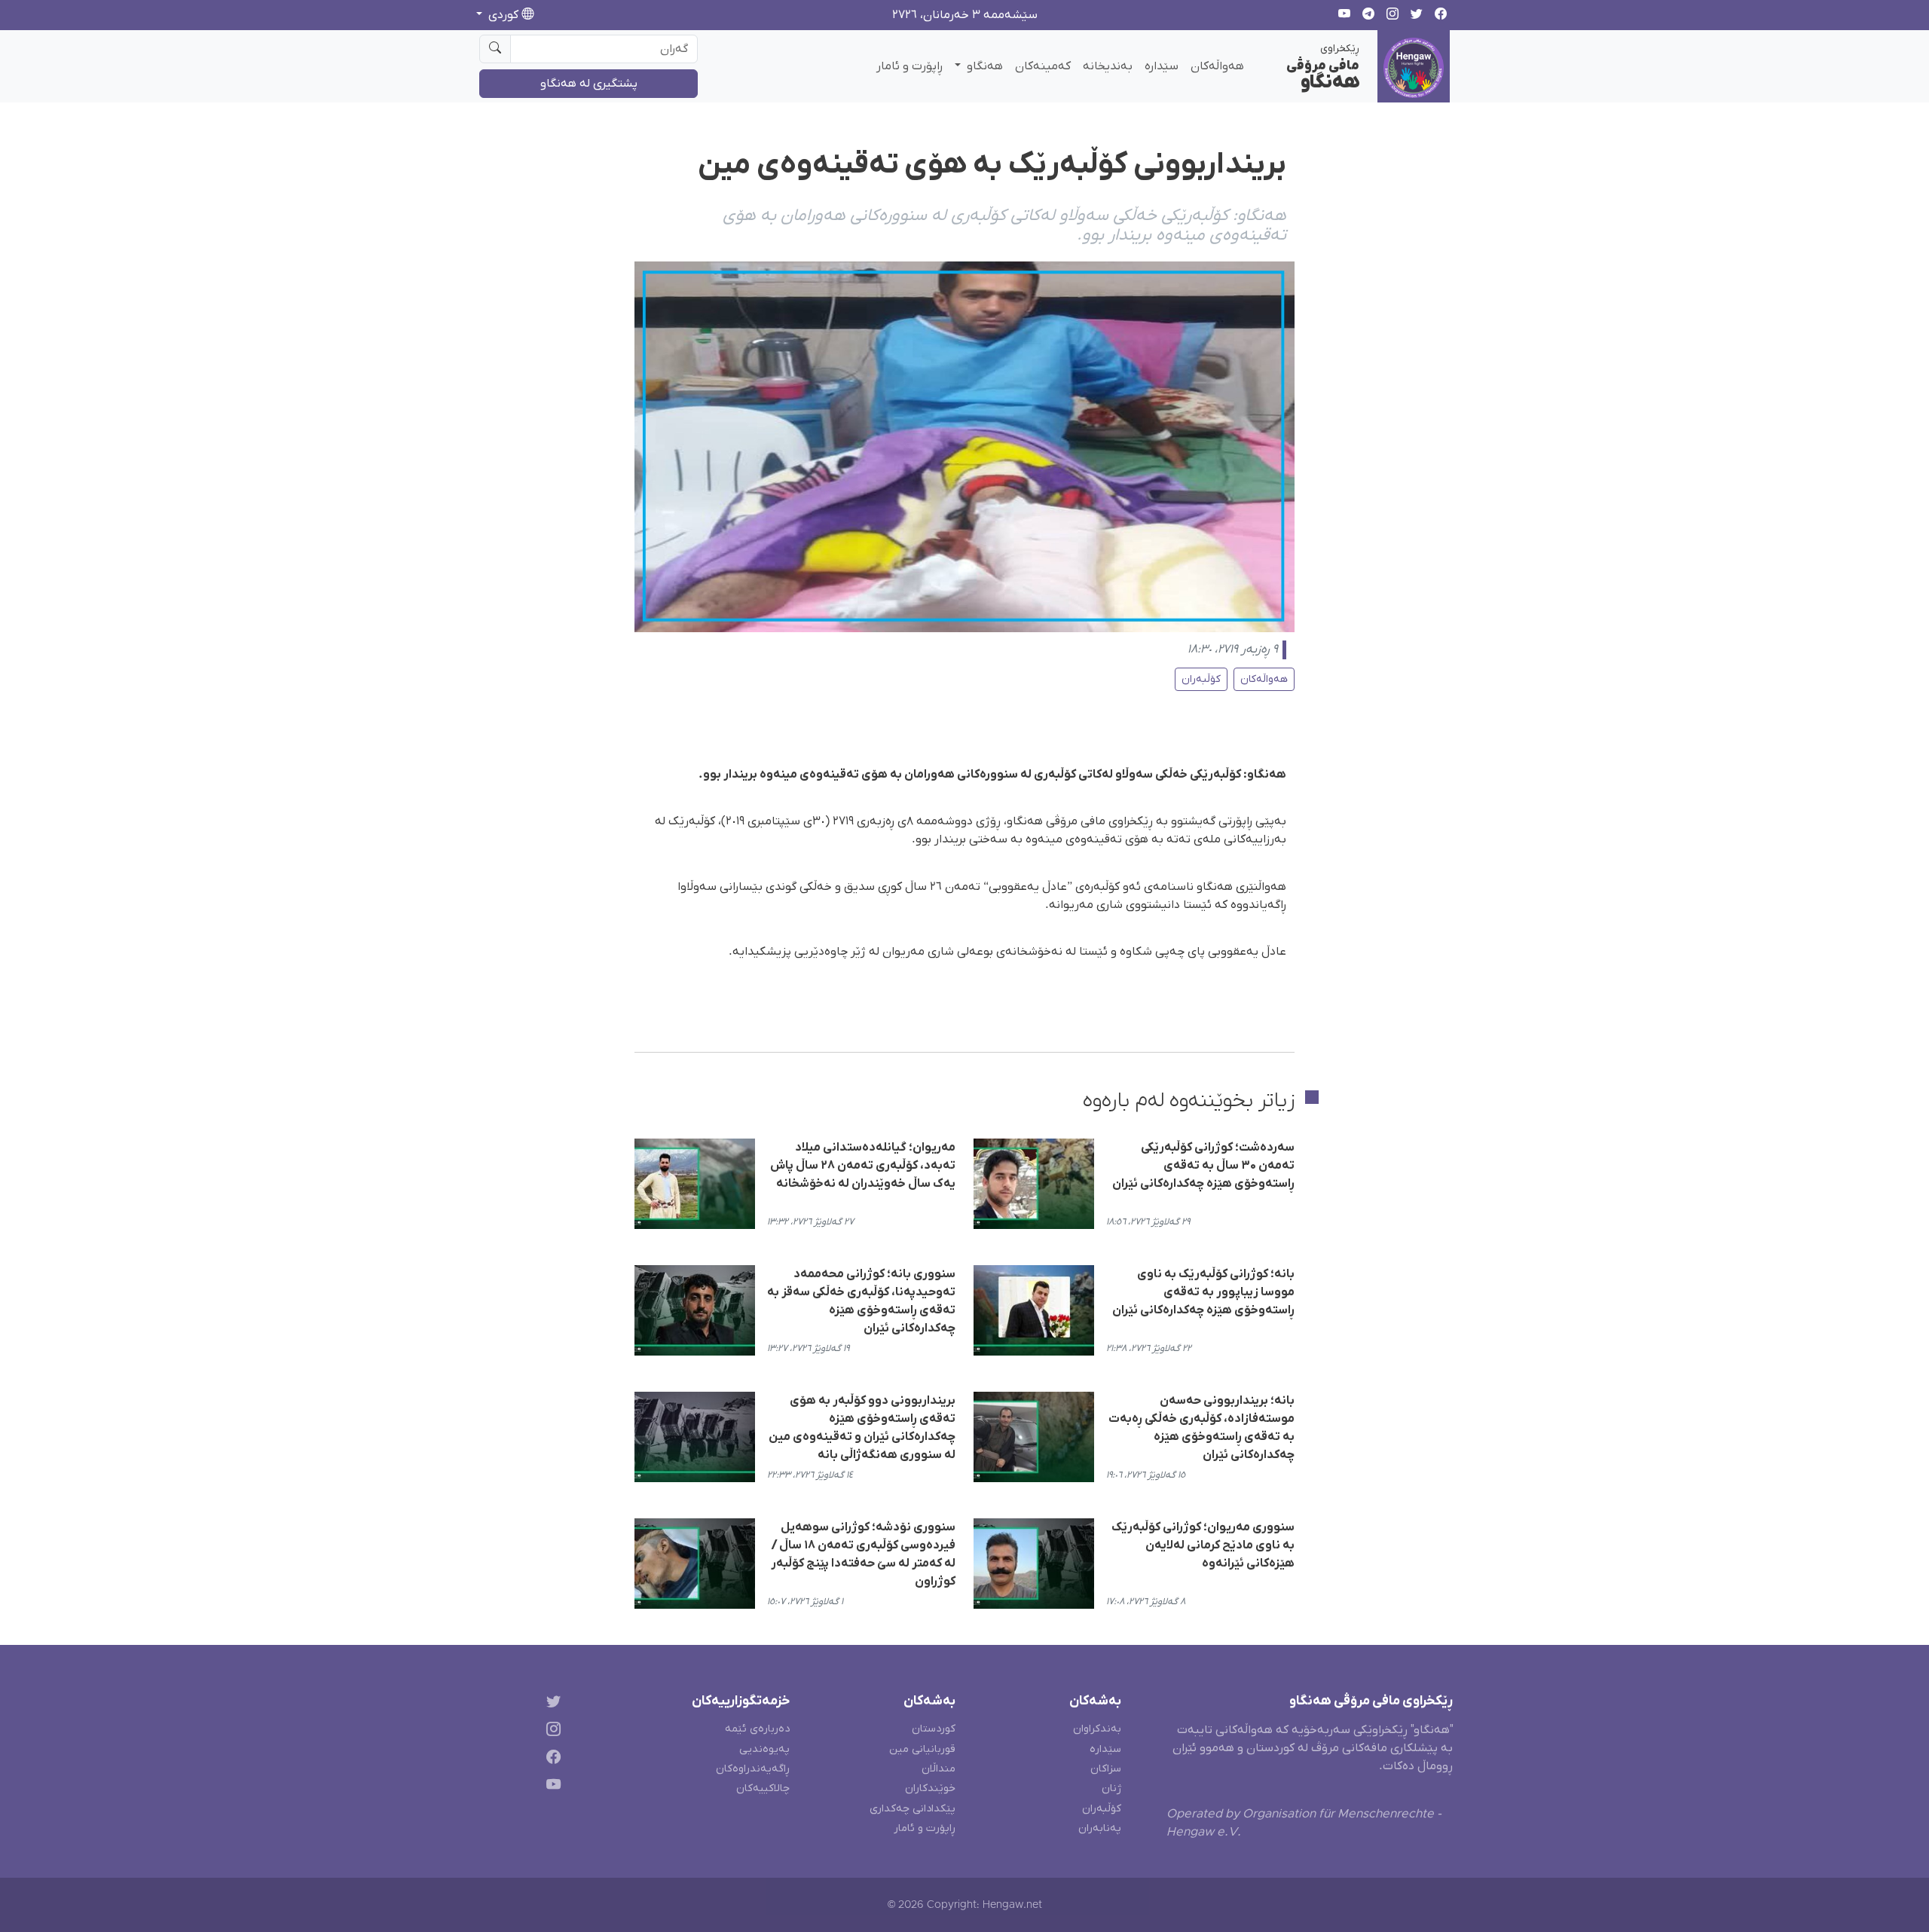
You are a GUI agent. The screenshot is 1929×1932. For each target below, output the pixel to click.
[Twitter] (550, 1704)
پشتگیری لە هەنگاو (589, 84)
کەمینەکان (1043, 66)
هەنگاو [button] (983, 66)
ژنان (1111, 1788)
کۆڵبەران (1201, 679)
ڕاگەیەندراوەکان (753, 1769)
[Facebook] (550, 1760)
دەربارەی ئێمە (757, 1729)
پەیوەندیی (764, 1749)
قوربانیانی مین (922, 1749)
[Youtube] (550, 1787)
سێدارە (1162, 66)
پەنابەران (1100, 1828)
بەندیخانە (1108, 66)
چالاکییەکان (763, 1788)
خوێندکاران (930, 1788)
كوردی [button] (503, 15)
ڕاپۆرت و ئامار (909, 66)
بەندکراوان (1097, 1729)
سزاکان (1106, 1769)
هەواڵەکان (1217, 66)
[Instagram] (550, 1732)
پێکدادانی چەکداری (913, 1809)
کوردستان (934, 1729)
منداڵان (939, 1769)
